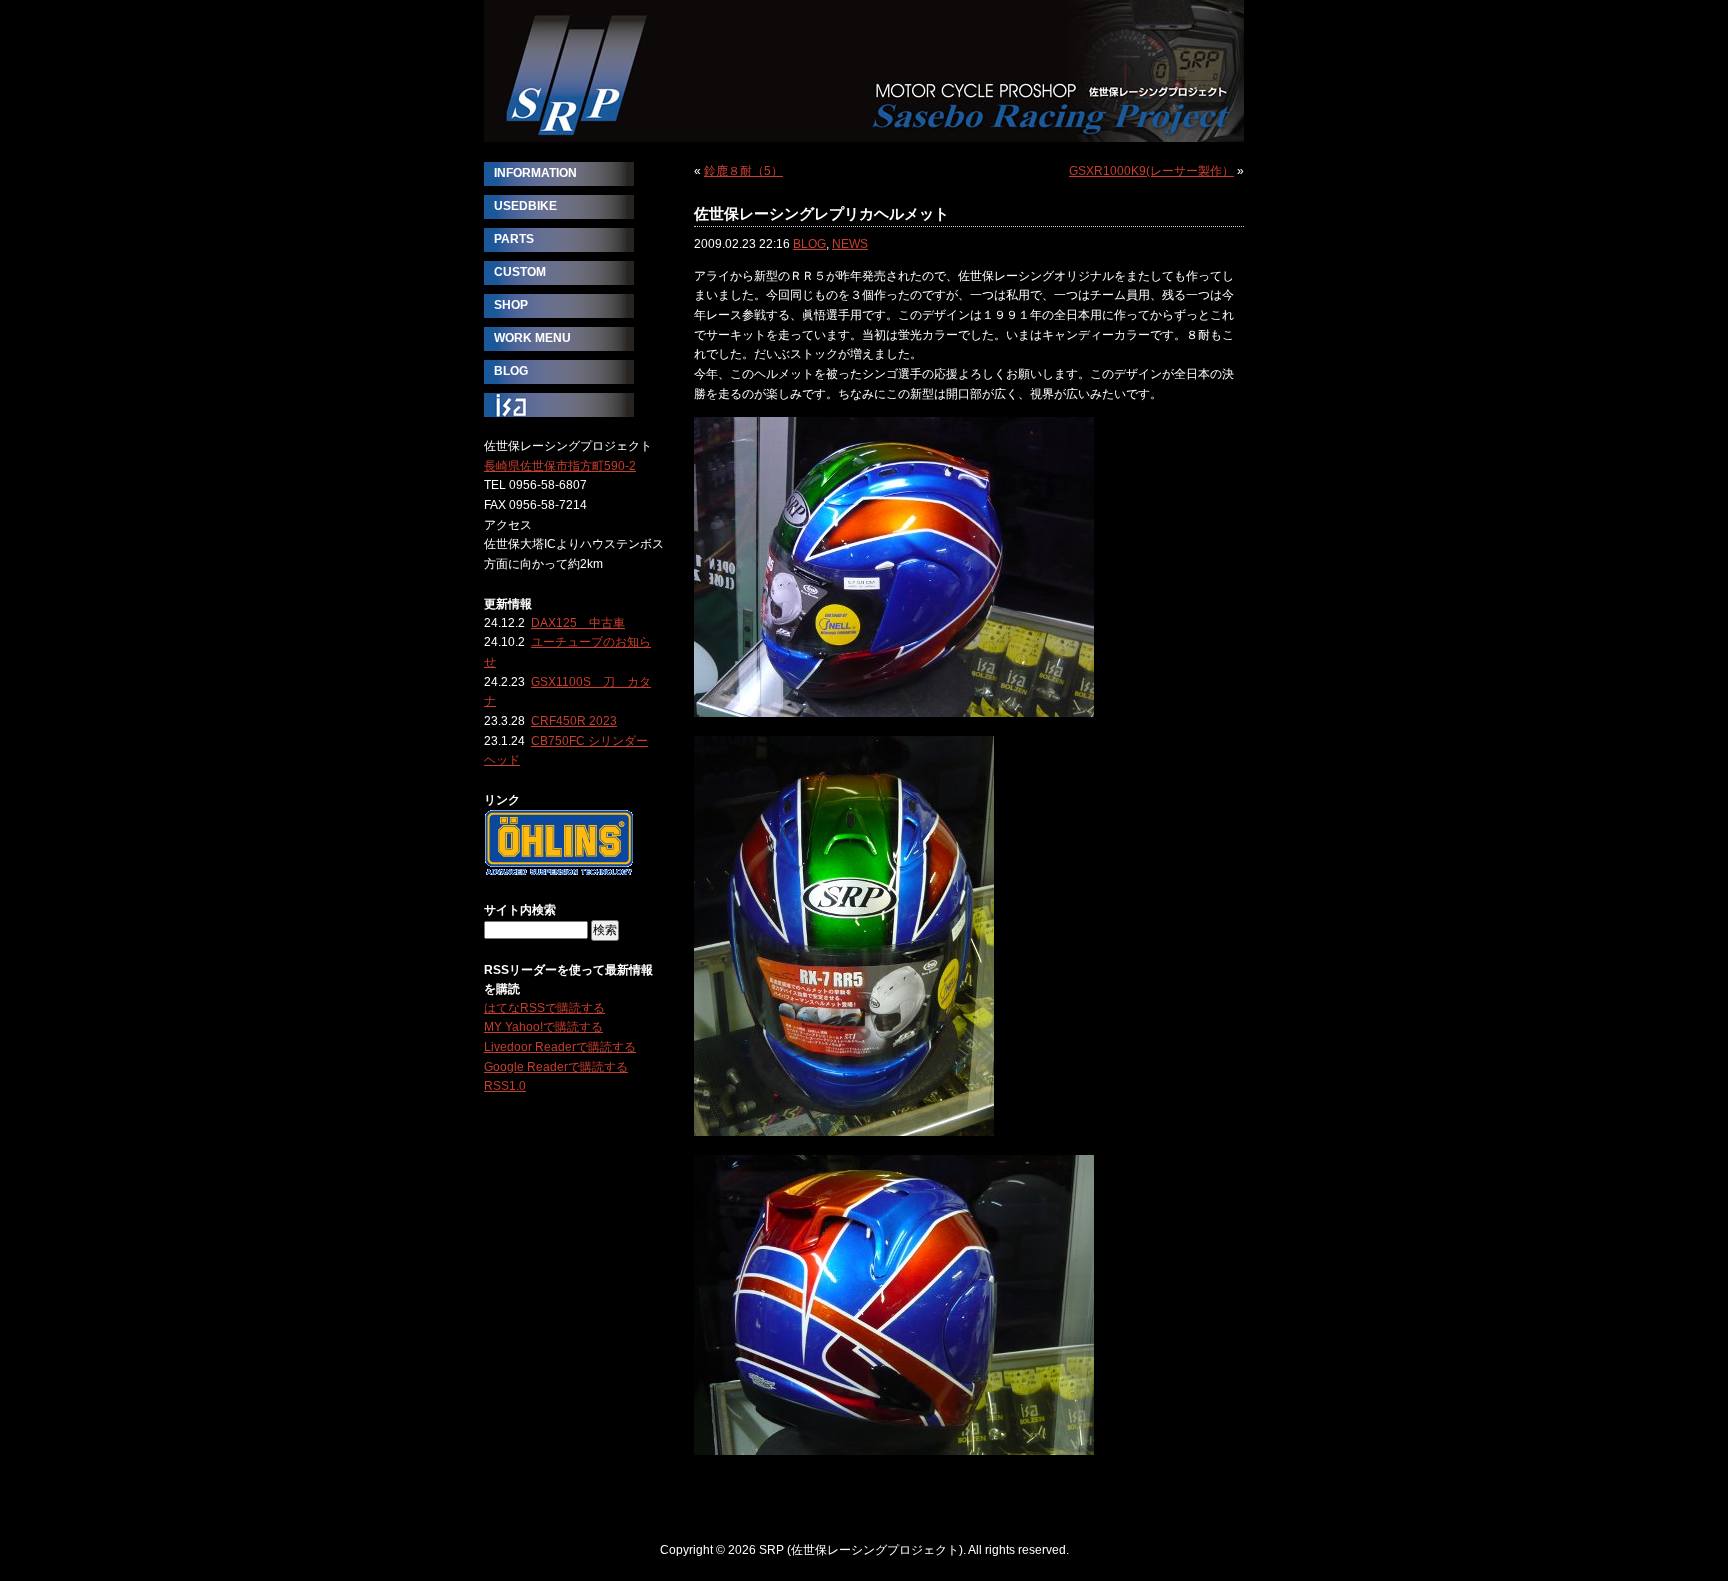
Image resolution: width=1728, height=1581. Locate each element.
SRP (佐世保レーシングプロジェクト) (864, 71)
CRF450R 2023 (574, 721)
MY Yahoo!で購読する (543, 1027)
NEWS (850, 244)
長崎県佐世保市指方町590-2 (560, 466)
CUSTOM (520, 272)
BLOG (809, 244)
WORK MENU (532, 338)
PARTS (514, 239)
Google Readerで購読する (556, 1067)
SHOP (511, 305)
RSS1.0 (505, 1086)
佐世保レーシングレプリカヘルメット (821, 213)
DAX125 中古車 (578, 623)
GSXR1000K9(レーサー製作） (1151, 171)
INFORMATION (535, 173)
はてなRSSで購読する (544, 1008)
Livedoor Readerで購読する (560, 1047)
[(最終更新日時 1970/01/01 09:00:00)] (559, 871)
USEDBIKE (525, 206)
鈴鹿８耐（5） (743, 171)
